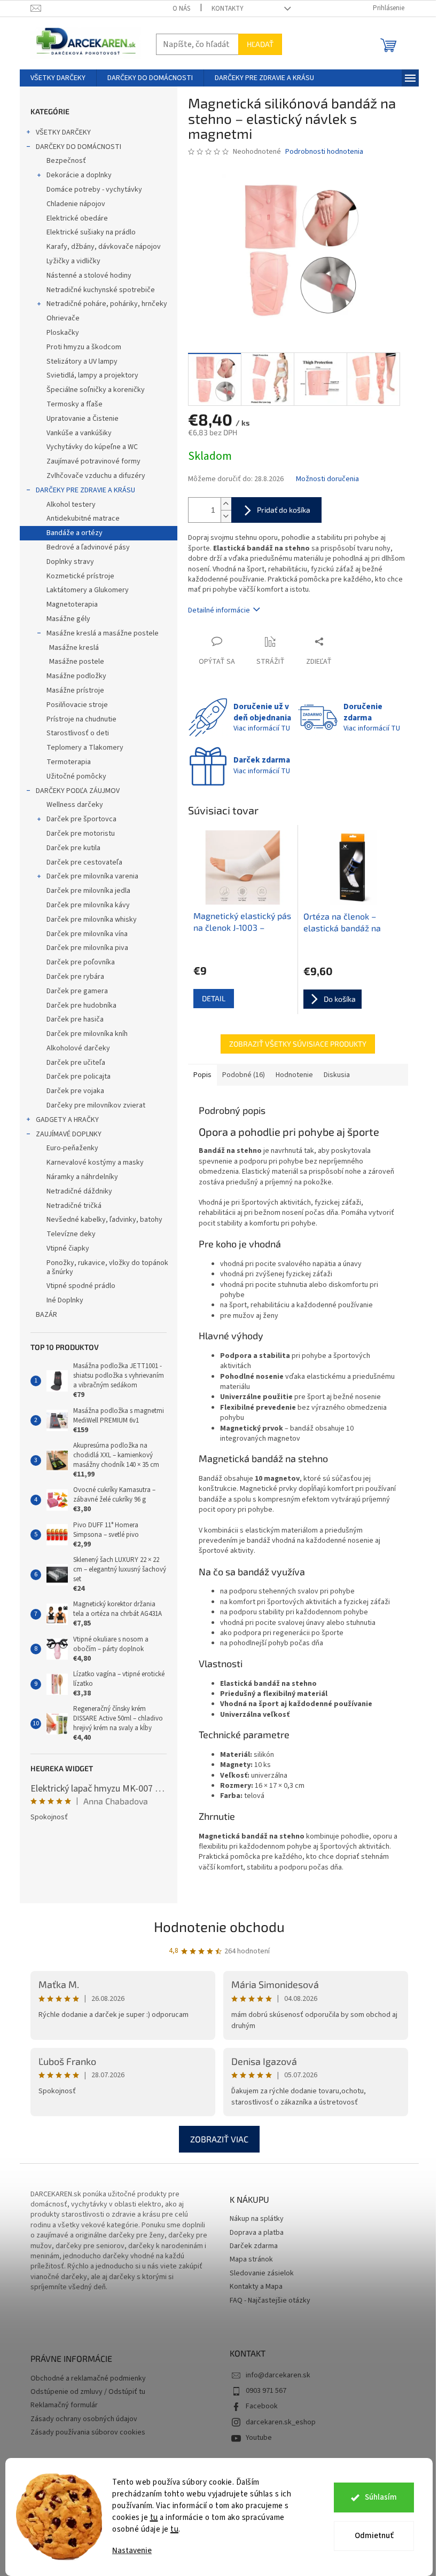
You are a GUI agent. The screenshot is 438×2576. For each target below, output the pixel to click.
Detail (214, 998)
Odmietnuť (374, 2536)
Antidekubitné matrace (83, 519)
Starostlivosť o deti (78, 733)
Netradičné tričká (74, 1206)
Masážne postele (77, 662)
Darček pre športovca (81, 819)
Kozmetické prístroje (80, 576)
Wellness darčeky (75, 805)
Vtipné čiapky (68, 1248)
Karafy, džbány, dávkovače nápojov (104, 247)
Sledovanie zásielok (262, 2273)
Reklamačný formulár (64, 2405)
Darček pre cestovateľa (84, 862)
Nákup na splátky (257, 2219)
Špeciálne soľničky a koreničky (96, 390)
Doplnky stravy (70, 562)
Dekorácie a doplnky (79, 175)
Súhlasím (381, 2497)
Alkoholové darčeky (78, 1048)
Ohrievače (63, 318)
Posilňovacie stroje (77, 705)
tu (154, 2518)
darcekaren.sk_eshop (281, 2422)
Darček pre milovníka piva (87, 948)
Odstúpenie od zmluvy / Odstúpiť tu (88, 2392)
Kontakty (228, 9)
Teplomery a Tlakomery (85, 748)
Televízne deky (71, 1234)
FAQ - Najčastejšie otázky (270, 2301)
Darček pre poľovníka (81, 962)
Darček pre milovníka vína (87, 934)
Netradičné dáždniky (79, 1191)
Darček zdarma (254, 2246)
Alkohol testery (71, 505)
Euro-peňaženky (72, 1148)
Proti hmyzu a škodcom (84, 347)
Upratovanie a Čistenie (83, 419)
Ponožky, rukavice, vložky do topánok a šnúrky (107, 1267)
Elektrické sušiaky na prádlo (91, 232)
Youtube (259, 2438)
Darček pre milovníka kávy (88, 905)
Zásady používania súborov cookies (88, 2433)
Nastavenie (132, 2551)
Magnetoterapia (72, 604)
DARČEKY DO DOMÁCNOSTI (79, 147)
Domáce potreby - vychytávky (94, 190)
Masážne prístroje (75, 690)
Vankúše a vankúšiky (79, 433)
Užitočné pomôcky (76, 776)
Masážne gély (68, 619)
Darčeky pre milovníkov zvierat (96, 1105)
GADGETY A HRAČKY (67, 1120)
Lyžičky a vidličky (73, 261)
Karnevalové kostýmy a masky (95, 1163)
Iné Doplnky (65, 1300)
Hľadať (260, 44)
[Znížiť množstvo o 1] (226, 516)
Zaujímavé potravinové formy (93, 461)
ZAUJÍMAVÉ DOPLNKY (69, 1134)
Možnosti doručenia (327, 479)
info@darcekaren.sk (278, 2375)
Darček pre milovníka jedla (88, 891)
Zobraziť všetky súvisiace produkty (298, 1044)
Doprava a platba (257, 2233)
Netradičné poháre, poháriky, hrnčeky (107, 304)
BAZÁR (46, 1315)
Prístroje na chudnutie (81, 719)
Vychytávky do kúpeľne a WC (92, 447)
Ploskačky (63, 333)
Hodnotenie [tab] (294, 1075)
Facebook (262, 2406)
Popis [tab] (202, 1075)
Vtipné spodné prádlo (81, 1286)
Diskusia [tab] (337, 1075)
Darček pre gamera (77, 991)
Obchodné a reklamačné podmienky (88, 2379)
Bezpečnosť (66, 161)
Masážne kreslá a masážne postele (103, 633)
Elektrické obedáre (77, 218)
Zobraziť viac (219, 2139)
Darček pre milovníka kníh (87, 1034)
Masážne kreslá (74, 648)
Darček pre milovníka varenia (92, 876)
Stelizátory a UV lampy (82, 362)
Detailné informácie (219, 610)
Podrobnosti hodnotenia (324, 152)
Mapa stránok (251, 2260)
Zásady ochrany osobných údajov (84, 2419)
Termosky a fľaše (75, 404)
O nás (181, 9)
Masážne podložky (76, 676)
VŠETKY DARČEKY (63, 132)
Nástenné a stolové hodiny (89, 276)
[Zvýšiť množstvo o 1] (226, 504)
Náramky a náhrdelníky (82, 1177)
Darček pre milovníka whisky (92, 920)
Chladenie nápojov (76, 204)
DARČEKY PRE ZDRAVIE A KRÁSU (85, 490)
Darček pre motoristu (81, 834)
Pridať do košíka (284, 510)
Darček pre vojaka (75, 1091)
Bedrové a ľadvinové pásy (88, 547)
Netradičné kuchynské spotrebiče (101, 290)
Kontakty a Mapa (256, 2287)
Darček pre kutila (73, 848)
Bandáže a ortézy (75, 533)
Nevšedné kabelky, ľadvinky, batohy (104, 1220)
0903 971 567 (266, 2391)
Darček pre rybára (75, 977)
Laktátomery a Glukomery (88, 590)
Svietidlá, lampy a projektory (92, 375)
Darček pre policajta (79, 1077)
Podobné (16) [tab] (244, 1075)
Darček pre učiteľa (76, 1063)
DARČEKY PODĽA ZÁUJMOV (78, 791)
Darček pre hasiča (75, 1019)
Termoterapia (69, 762)
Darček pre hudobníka (81, 1006)
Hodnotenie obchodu (219, 1926)
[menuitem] (58, 78)
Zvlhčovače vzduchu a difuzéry (96, 476)
